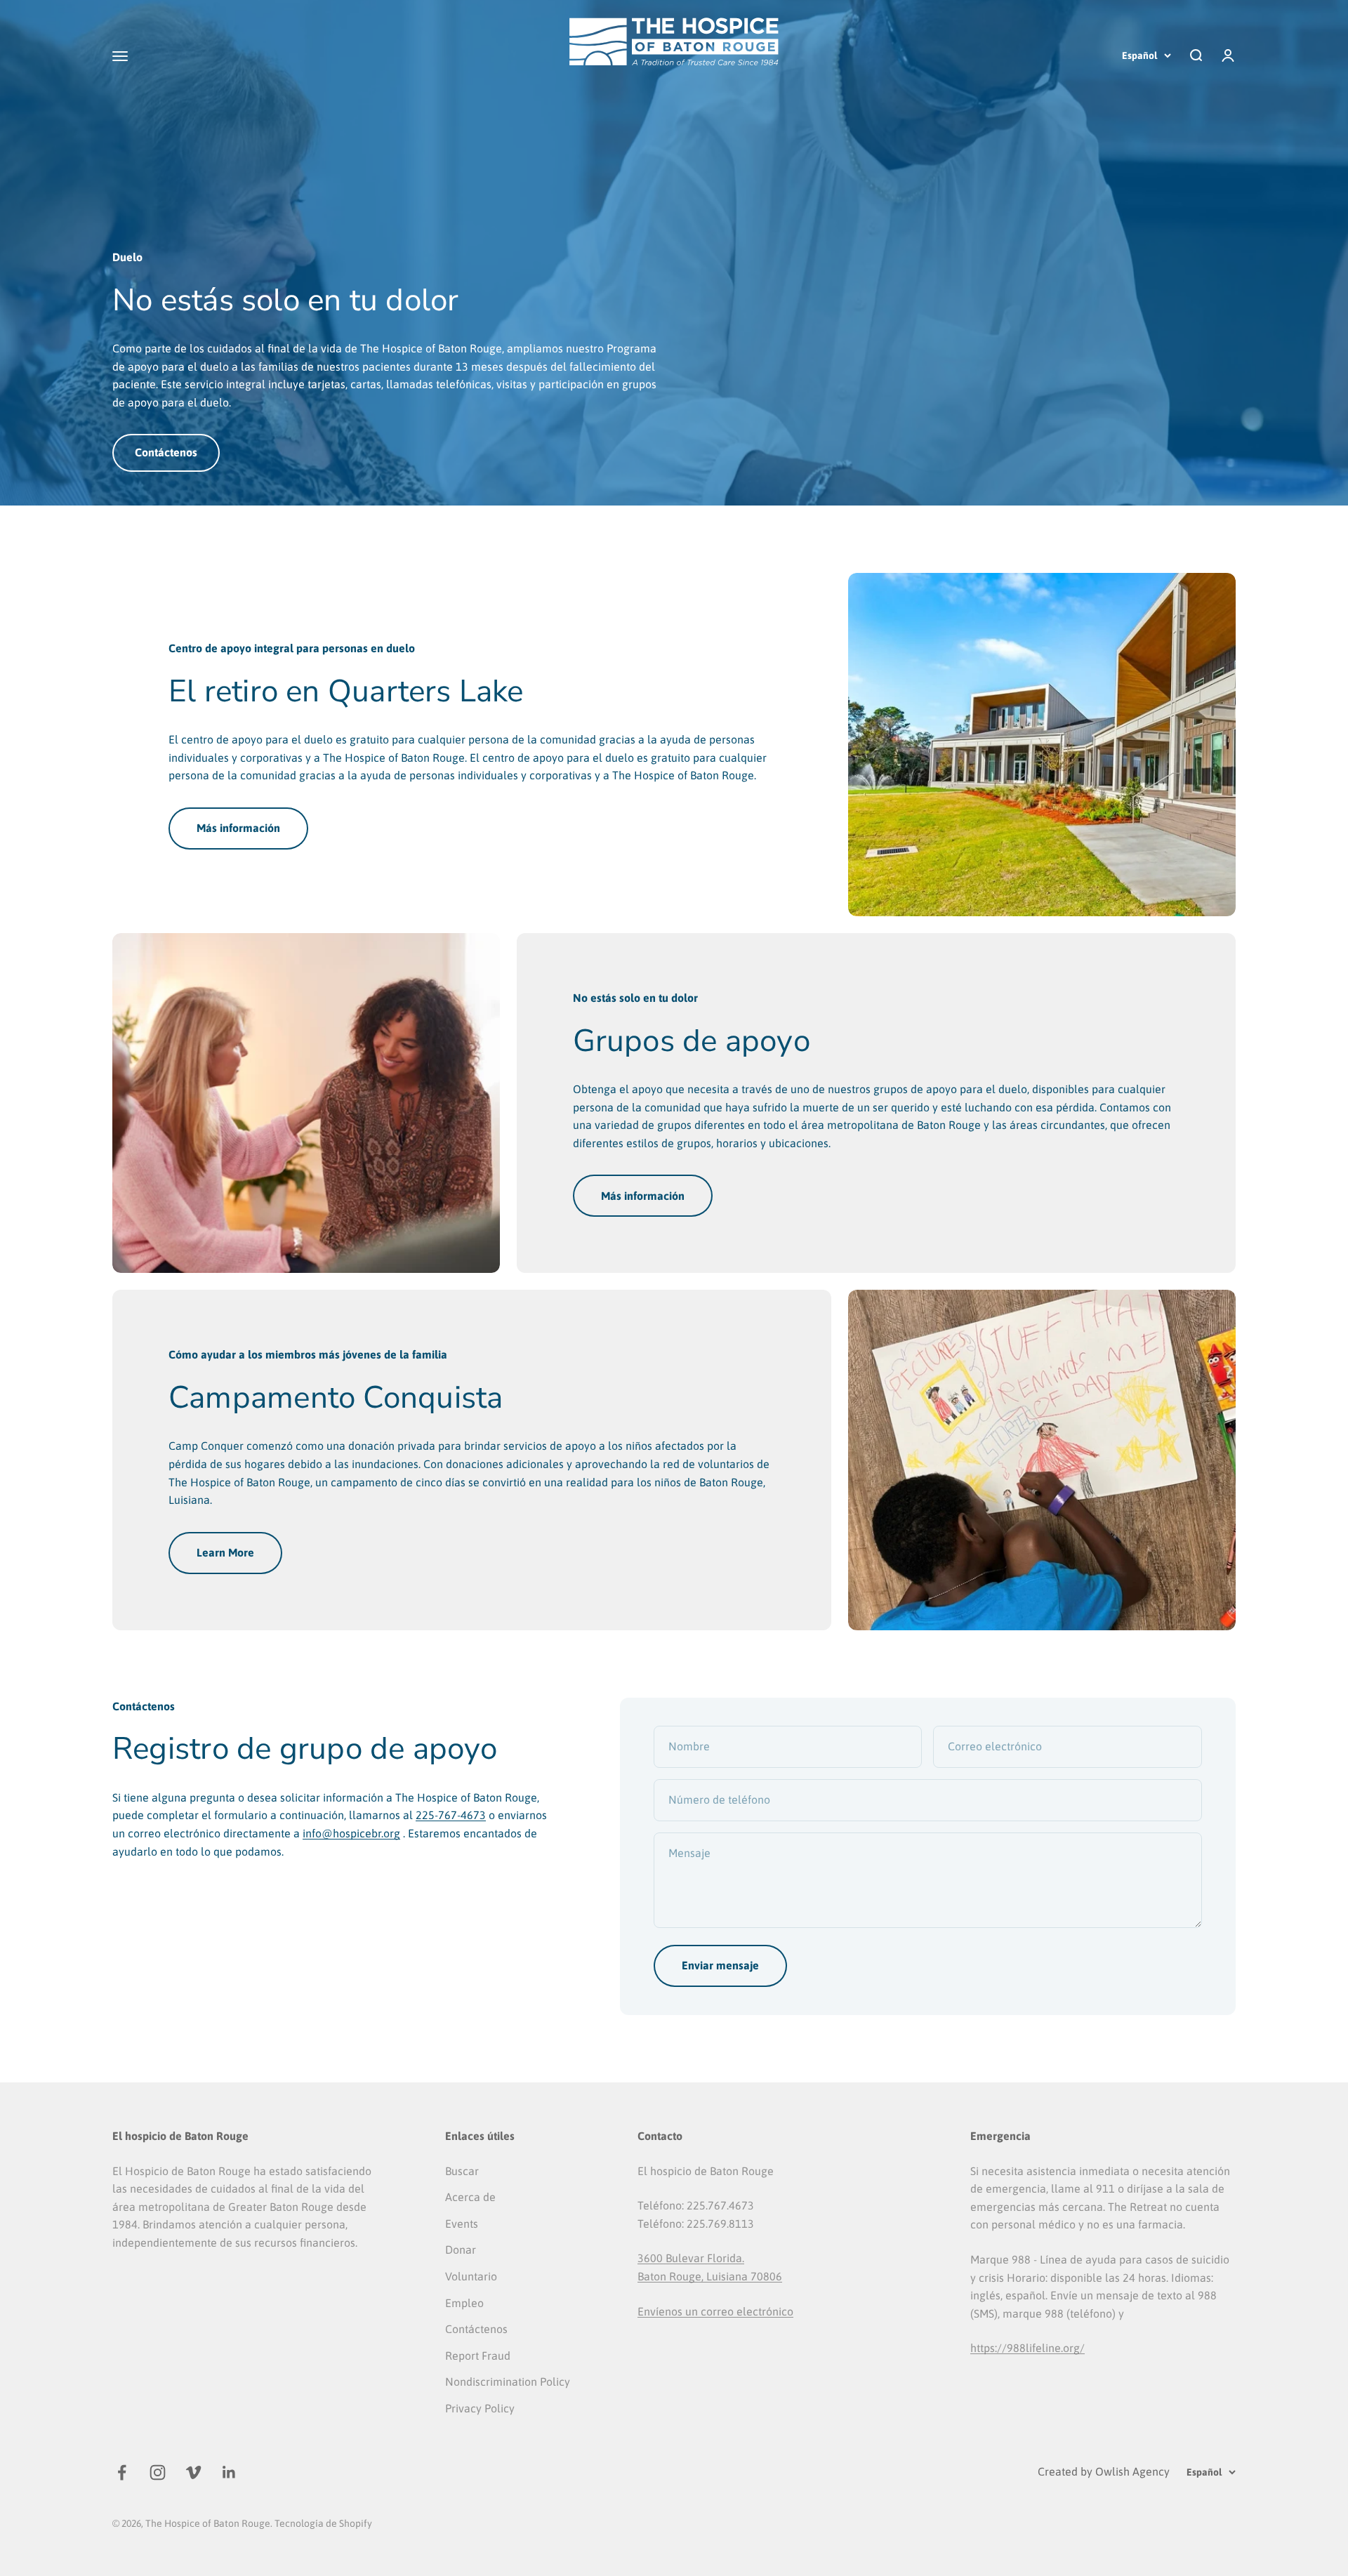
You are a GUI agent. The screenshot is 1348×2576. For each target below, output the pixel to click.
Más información (238, 828)
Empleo (464, 2303)
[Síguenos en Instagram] (158, 2472)
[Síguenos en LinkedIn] (229, 2472)
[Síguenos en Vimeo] (193, 2472)
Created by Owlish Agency (1104, 2471)
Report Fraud (478, 2356)
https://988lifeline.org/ (1027, 2348)
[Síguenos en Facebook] (122, 2472)
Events (462, 2224)
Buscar (462, 2171)
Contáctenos (166, 452)
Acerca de (470, 2197)
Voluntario (471, 2276)
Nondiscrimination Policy (508, 2382)
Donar (461, 2250)
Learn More (225, 1552)
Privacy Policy (480, 2408)
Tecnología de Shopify (323, 2523)
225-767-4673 (451, 1815)
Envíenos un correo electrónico (715, 2311)
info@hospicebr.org (351, 1833)
